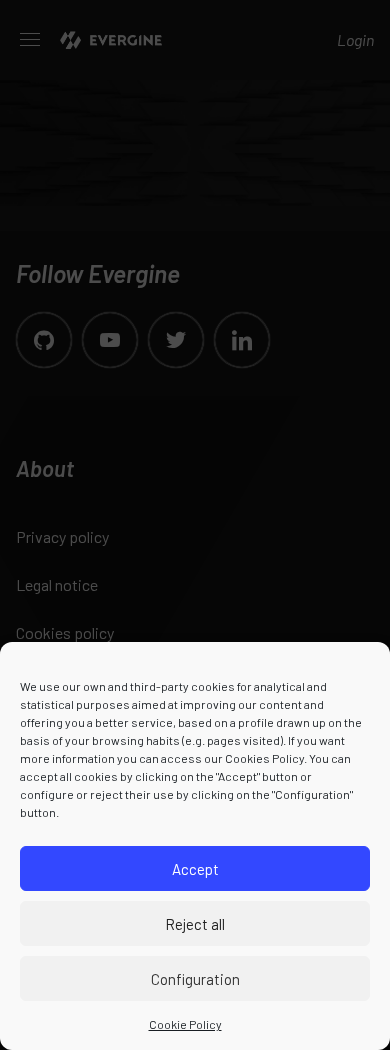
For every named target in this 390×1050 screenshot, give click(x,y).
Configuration (195, 979)
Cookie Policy (185, 1024)
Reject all (195, 924)
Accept (195, 869)
